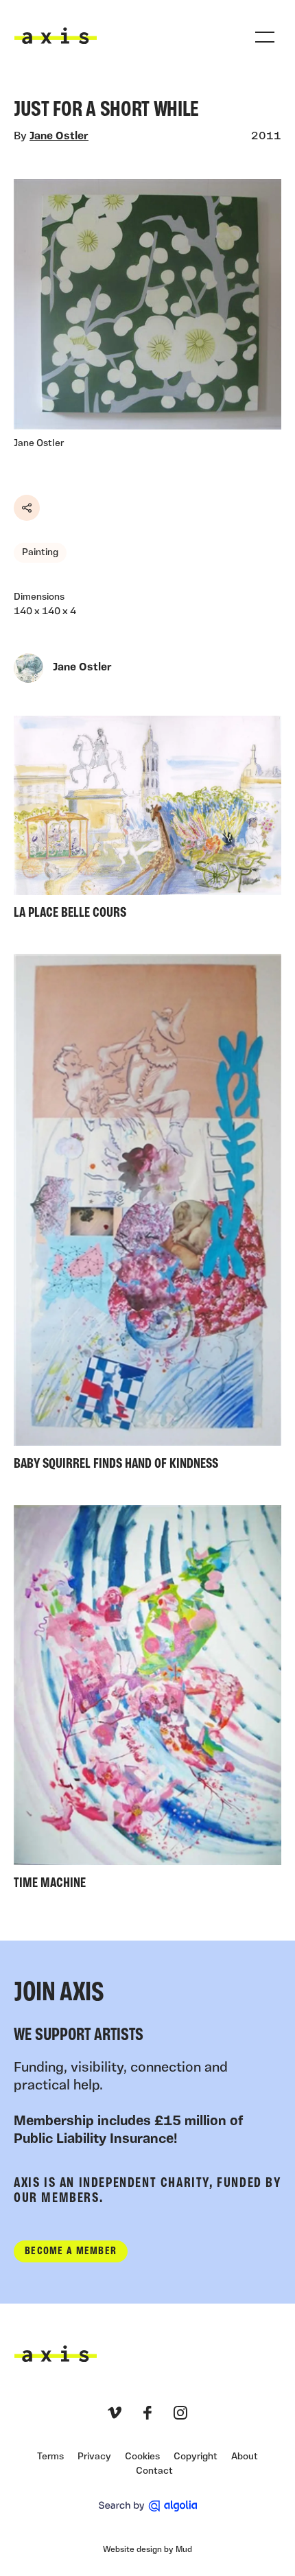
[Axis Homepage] (56, 36)
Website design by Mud (147, 2550)
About (245, 2457)
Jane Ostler (59, 137)
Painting (40, 553)
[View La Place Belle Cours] (147, 821)
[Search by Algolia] (148, 2506)
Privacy (94, 2457)
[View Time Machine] (147, 1701)
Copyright (196, 2457)
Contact (154, 2471)
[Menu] (265, 37)
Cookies (142, 2457)
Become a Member (71, 2251)
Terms (50, 2457)
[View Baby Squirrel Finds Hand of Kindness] (147, 1216)
